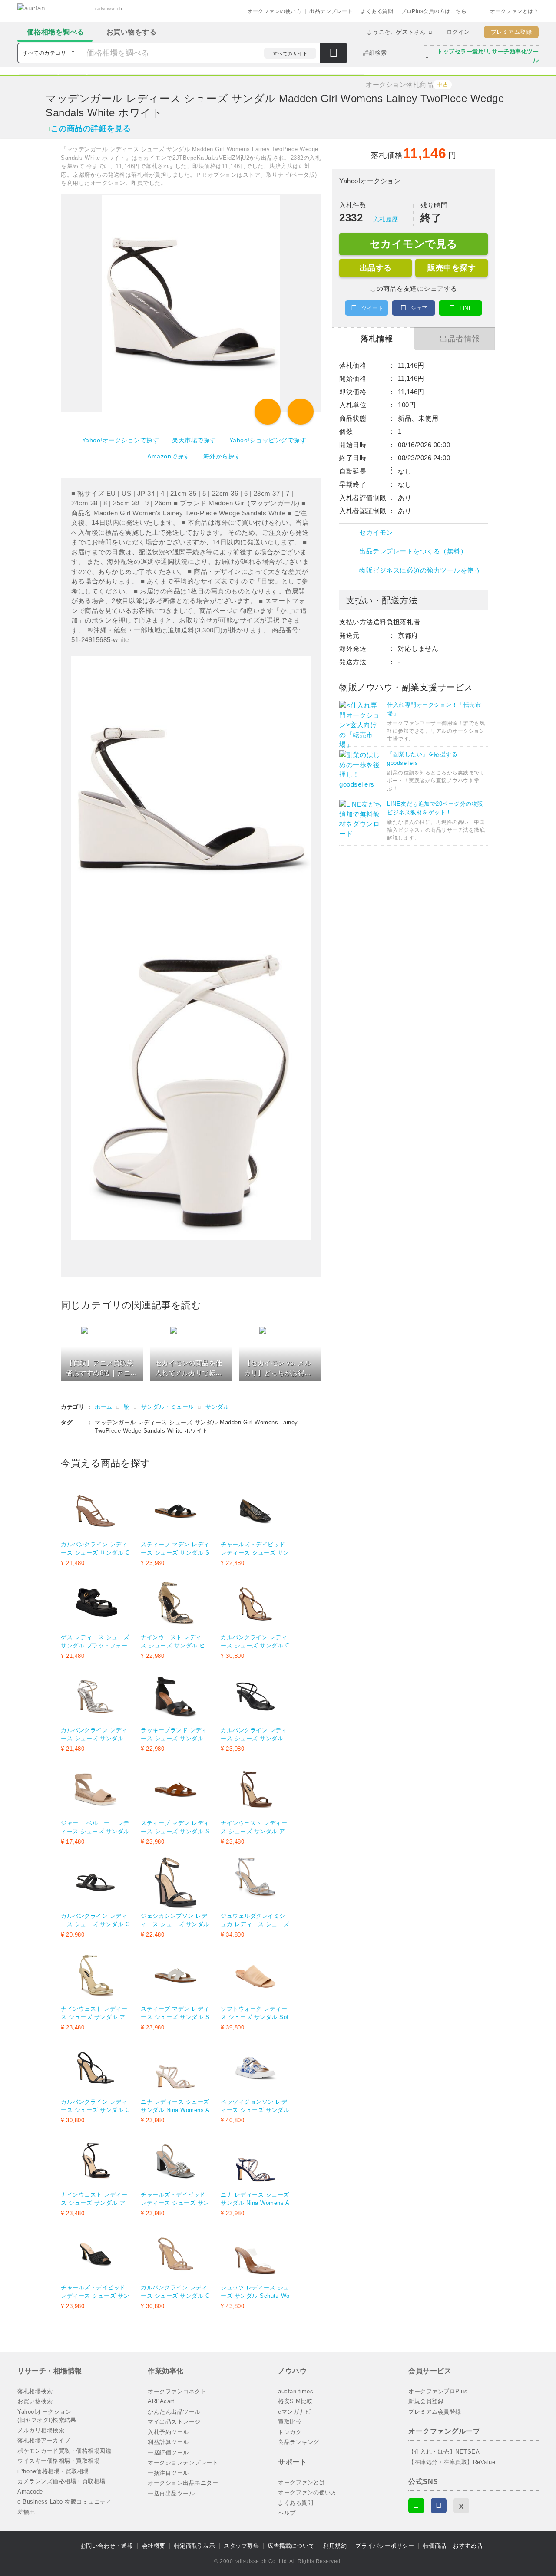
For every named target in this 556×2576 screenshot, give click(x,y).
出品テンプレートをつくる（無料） (413, 551)
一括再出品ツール (171, 2493)
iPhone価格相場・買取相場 (53, 2471)
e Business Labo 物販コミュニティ (65, 2502)
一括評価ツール (168, 2452)
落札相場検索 (35, 2391)
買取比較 (290, 2422)
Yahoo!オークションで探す (121, 440)
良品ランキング (299, 2442)
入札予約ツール (168, 2432)
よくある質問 (377, 11)
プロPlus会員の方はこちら (434, 11)
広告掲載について (291, 2546)
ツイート (372, 308)
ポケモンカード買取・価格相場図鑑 (64, 2451)
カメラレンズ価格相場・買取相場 (61, 2481)
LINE (466, 308)
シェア (419, 308)
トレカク (290, 2432)
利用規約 (335, 2546)
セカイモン (376, 532)
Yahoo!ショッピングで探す (268, 440)
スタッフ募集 (241, 2546)
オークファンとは (301, 2482)
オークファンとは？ (515, 11)
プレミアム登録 (511, 32)
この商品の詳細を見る (91, 128)
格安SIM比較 (295, 2401)
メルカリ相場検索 (41, 2430)
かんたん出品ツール (174, 2412)
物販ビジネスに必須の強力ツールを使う (420, 570)
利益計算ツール (168, 2442)
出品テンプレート (331, 11)
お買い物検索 (35, 2401)
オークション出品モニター (183, 2483)
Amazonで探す (169, 456)
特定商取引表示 (195, 2546)
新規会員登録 (426, 2401)
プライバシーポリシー (385, 2546)
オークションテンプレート (183, 2462)
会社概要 (154, 2546)
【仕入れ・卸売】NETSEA (444, 2452)
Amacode (30, 2492)
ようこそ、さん (396, 32)
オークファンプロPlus (438, 2391)
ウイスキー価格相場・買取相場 (58, 2461)
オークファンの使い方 (274, 11)
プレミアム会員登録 (435, 2412)
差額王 (26, 2512)
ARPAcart (161, 2401)
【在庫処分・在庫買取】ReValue (452, 2462)
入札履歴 (386, 219)
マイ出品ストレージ (174, 2422)
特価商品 (435, 2546)
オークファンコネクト (177, 2391)
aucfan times (296, 2391)
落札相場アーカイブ (44, 2440)
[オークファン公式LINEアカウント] (416, 2506)
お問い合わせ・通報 (107, 2546)
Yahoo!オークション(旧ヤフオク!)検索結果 (47, 2416)
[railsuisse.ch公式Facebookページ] (439, 2506)
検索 (334, 54)
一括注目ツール (168, 2473)
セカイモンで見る (414, 244)
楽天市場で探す (194, 440)
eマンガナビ (294, 2412)
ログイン (458, 32)
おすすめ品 (468, 2546)
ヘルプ (287, 2513)
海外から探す (222, 456)
